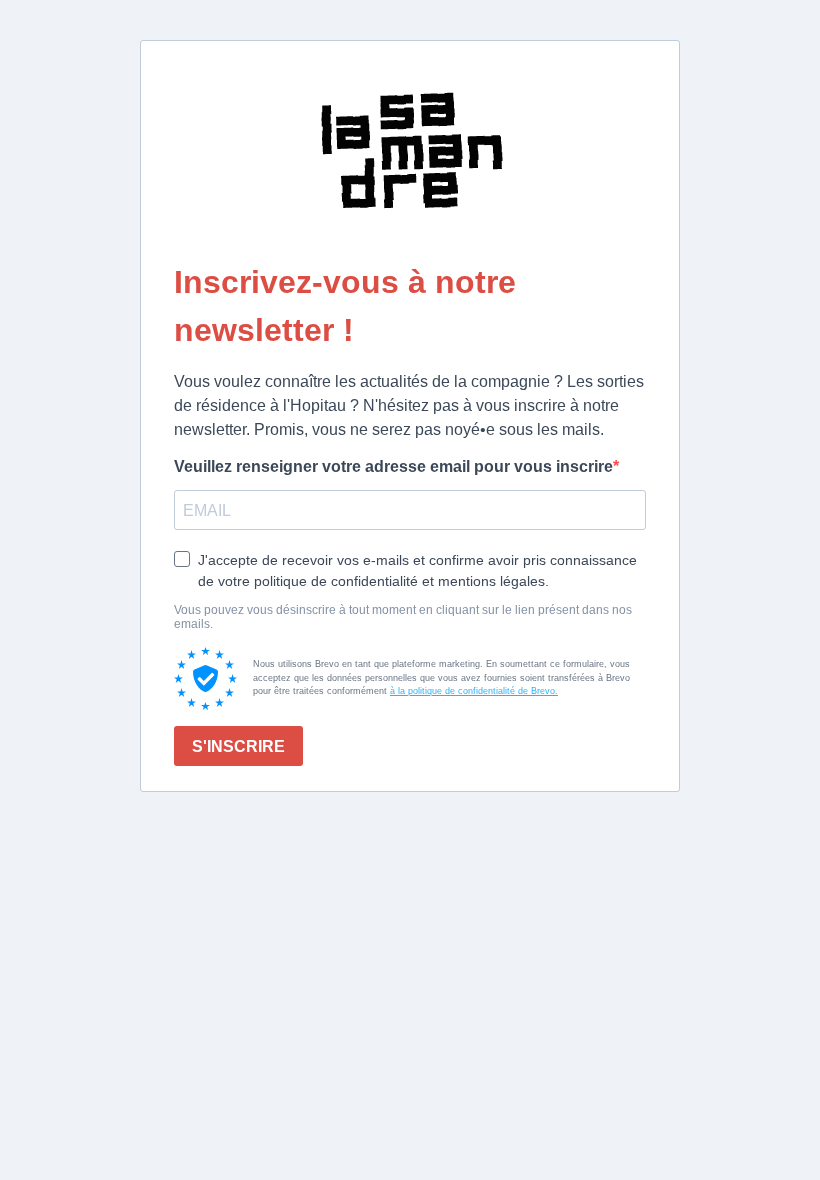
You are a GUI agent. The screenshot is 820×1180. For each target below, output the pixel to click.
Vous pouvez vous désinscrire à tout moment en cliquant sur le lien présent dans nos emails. (403, 617)
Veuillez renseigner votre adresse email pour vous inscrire (393, 466)
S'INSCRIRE (238, 746)
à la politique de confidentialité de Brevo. (474, 691)
